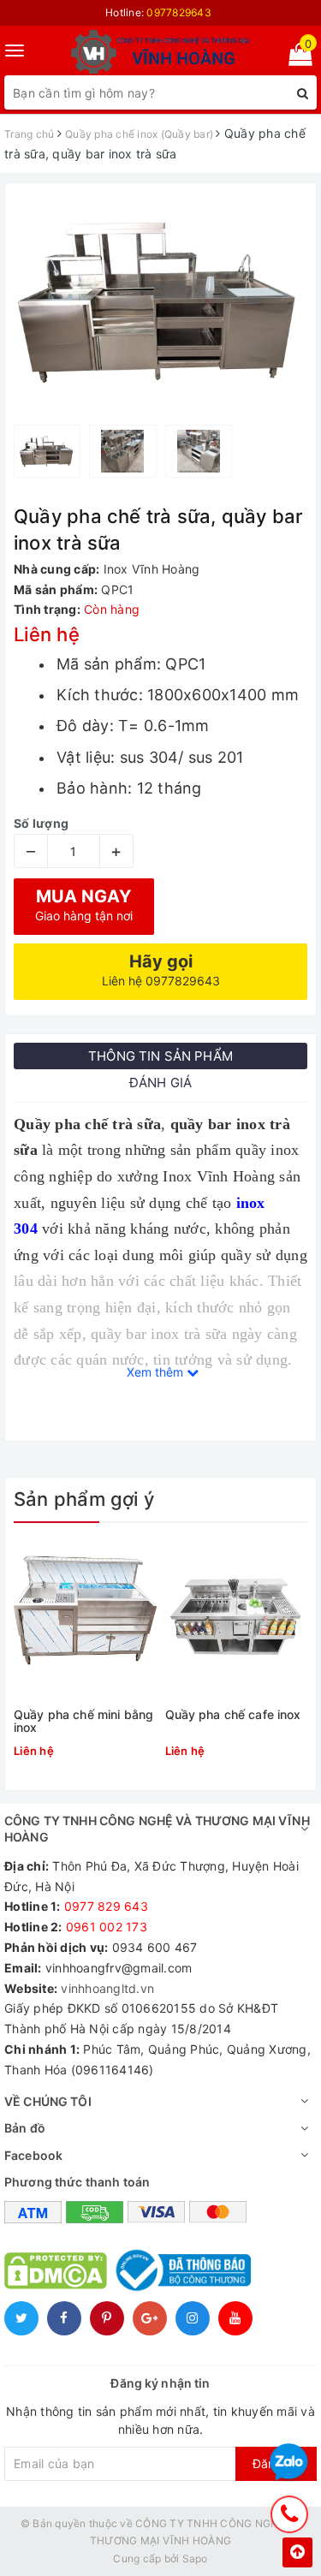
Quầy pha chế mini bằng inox (83, 1721)
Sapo (195, 2558)
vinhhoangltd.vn (107, 1988)
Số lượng (41, 823)
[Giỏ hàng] (295, 58)
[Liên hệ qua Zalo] (289, 2463)
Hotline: (158, 12)
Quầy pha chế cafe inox (233, 1715)
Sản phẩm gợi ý (84, 1499)
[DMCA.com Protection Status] (56, 2269)
